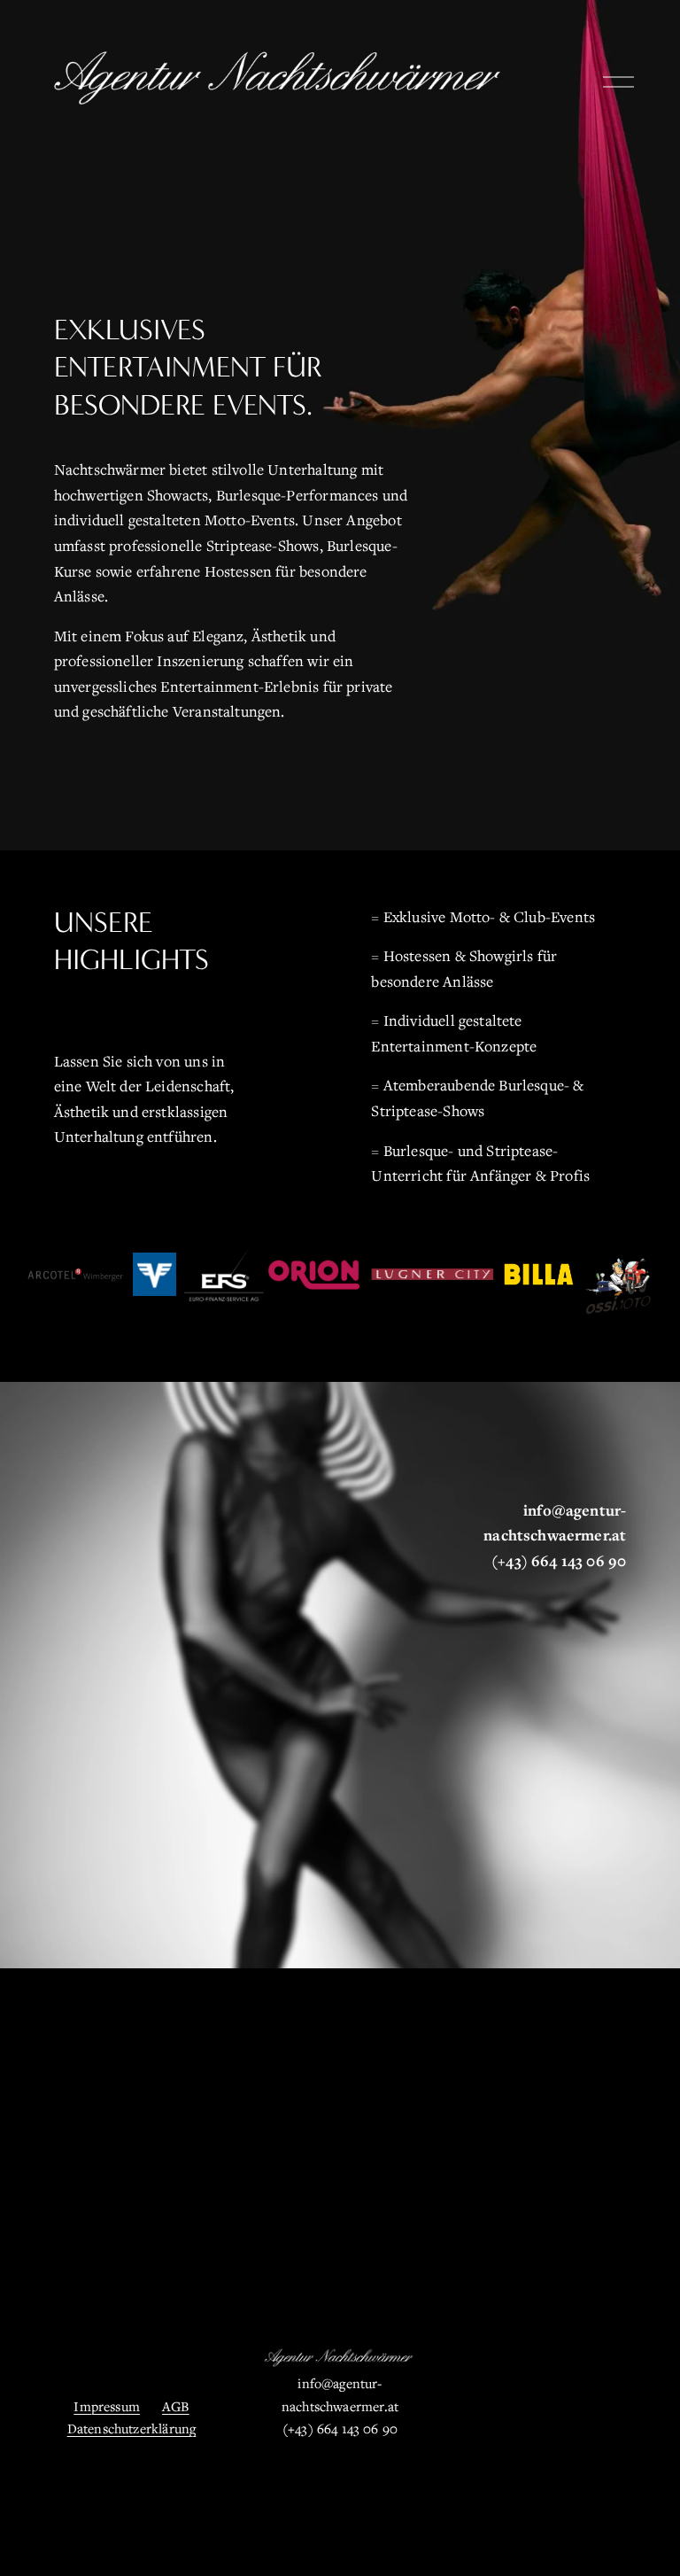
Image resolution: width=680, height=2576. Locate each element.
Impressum (107, 2406)
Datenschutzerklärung (132, 2428)
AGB (176, 2406)
